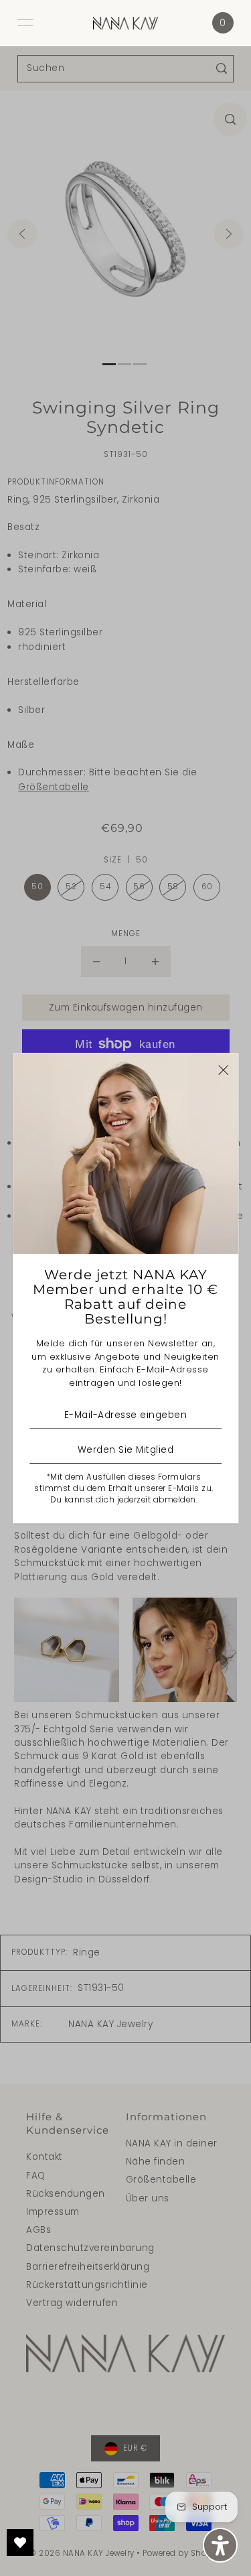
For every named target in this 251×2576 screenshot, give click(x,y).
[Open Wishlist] (20, 2542)
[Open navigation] (25, 23)
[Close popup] (223, 1070)
